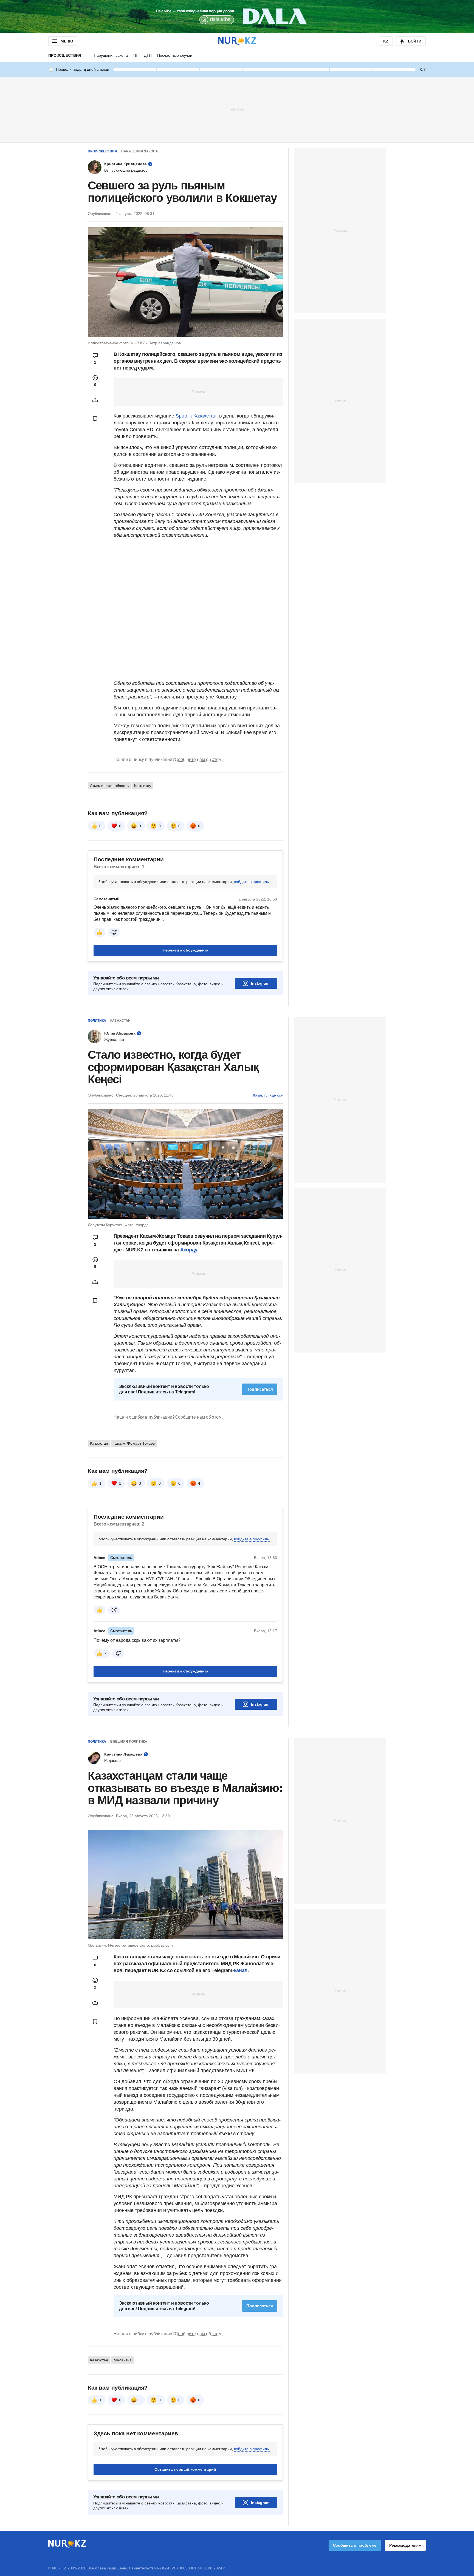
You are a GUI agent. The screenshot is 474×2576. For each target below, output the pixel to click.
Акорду (189, 1250)
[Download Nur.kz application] (237, 16)
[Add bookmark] (95, 419)
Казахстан (120, 1021)
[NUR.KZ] (237, 41)
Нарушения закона (111, 55)
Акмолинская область (109, 786)
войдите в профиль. (252, 882)
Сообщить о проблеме (355, 2545)
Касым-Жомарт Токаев (134, 1443)
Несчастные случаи (175, 55)
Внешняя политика (129, 1742)
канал (241, 1970)
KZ (386, 41)
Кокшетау (143, 786)
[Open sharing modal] (95, 400)
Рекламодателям (405, 2545)
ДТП (148, 55)
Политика (97, 1021)
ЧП (136, 55)
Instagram (260, 983)
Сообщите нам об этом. (199, 759)
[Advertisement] (237, 109)
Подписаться (260, 1389)
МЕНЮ (67, 41)
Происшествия (65, 55)
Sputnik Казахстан (196, 416)
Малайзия (123, 2360)
